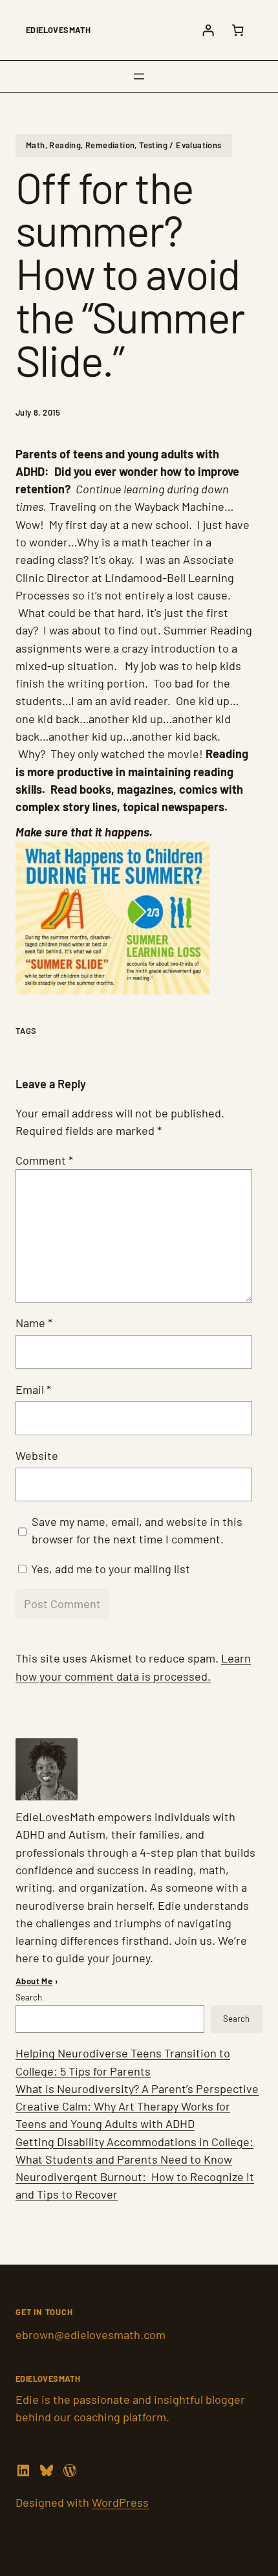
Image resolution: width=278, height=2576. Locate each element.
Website (37, 1455)
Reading (65, 145)
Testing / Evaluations (180, 145)
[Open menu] (139, 76)
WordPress (120, 2502)
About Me (34, 1981)
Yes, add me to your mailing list (109, 1569)
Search (29, 1997)
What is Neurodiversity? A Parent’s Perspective (137, 2089)
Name (34, 1323)
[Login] (208, 30)
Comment (44, 1160)
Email (33, 1389)
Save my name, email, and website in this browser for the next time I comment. (137, 1530)
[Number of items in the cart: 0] (238, 30)
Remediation (110, 145)
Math (36, 145)
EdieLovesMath (58, 30)
